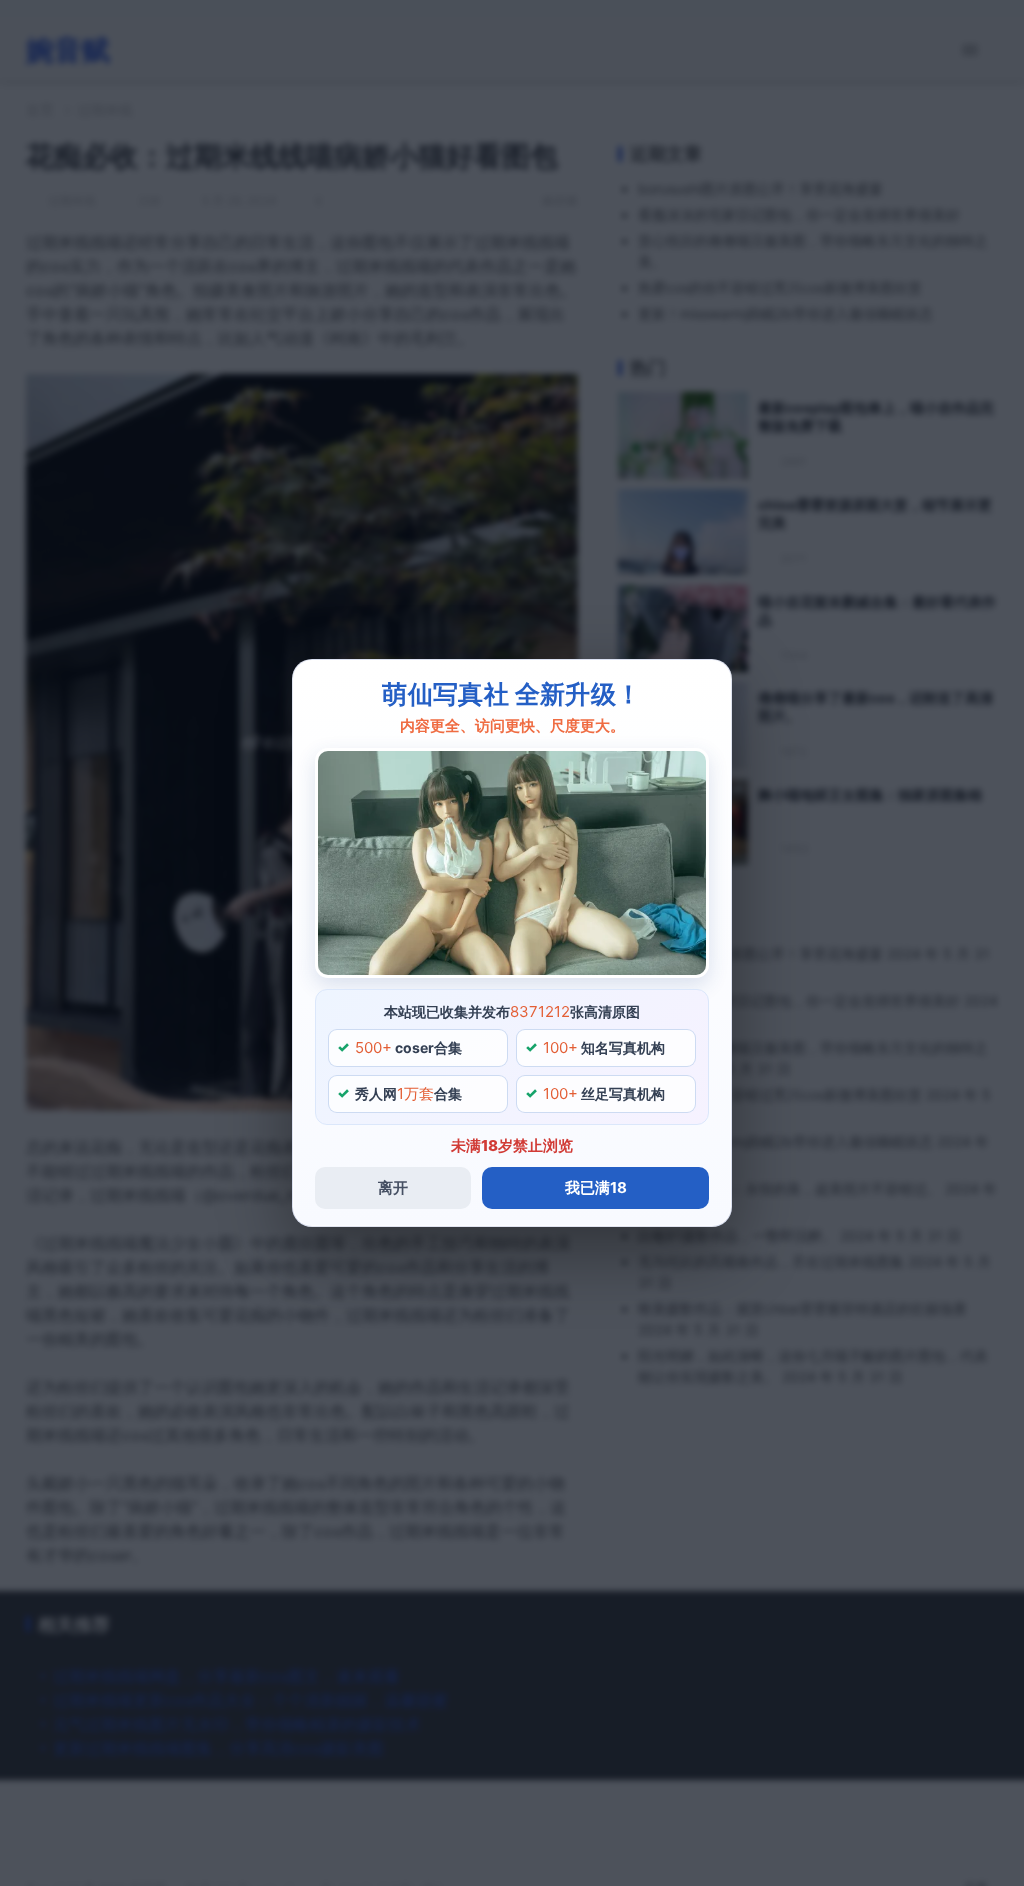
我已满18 (596, 1187)
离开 (393, 1187)
